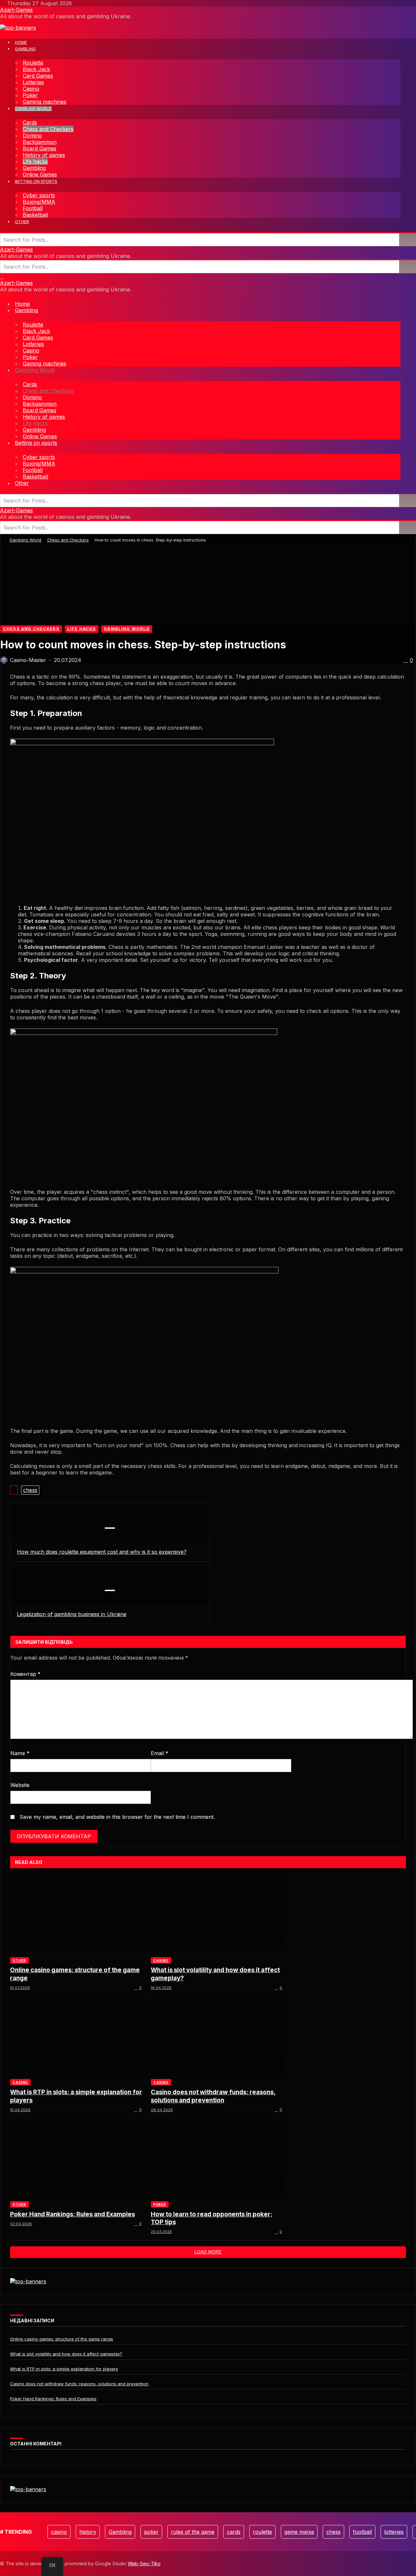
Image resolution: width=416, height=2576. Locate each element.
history (88, 2532)
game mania (299, 2532)
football (362, 2532)
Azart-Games (16, 10)
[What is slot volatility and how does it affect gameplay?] (218, 1913)
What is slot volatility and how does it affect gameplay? (215, 1974)
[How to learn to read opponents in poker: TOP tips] (218, 2157)
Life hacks (82, 629)
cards (234, 2532)
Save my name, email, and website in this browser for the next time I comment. (117, 1817)
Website (20, 1785)
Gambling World (25, 540)
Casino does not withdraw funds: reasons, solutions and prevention (213, 2096)
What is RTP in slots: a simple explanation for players (76, 2096)
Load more (208, 2252)
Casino (161, 1960)
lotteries (394, 2532)
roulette (262, 2532)
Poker (160, 2204)
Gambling (120, 2532)
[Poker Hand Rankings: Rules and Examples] (77, 2157)
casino (59, 2532)
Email (160, 1753)
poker (151, 2532)
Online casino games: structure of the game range (75, 1974)
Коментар (26, 1674)
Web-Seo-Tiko (144, 2563)
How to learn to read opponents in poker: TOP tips (212, 2218)
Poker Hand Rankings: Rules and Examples (72, 2214)
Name (20, 1753)
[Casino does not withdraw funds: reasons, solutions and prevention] (218, 2035)
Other (19, 1960)
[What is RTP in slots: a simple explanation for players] (77, 2035)
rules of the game (193, 2532)
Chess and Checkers (68, 540)
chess (30, 1490)
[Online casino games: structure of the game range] (77, 1913)
